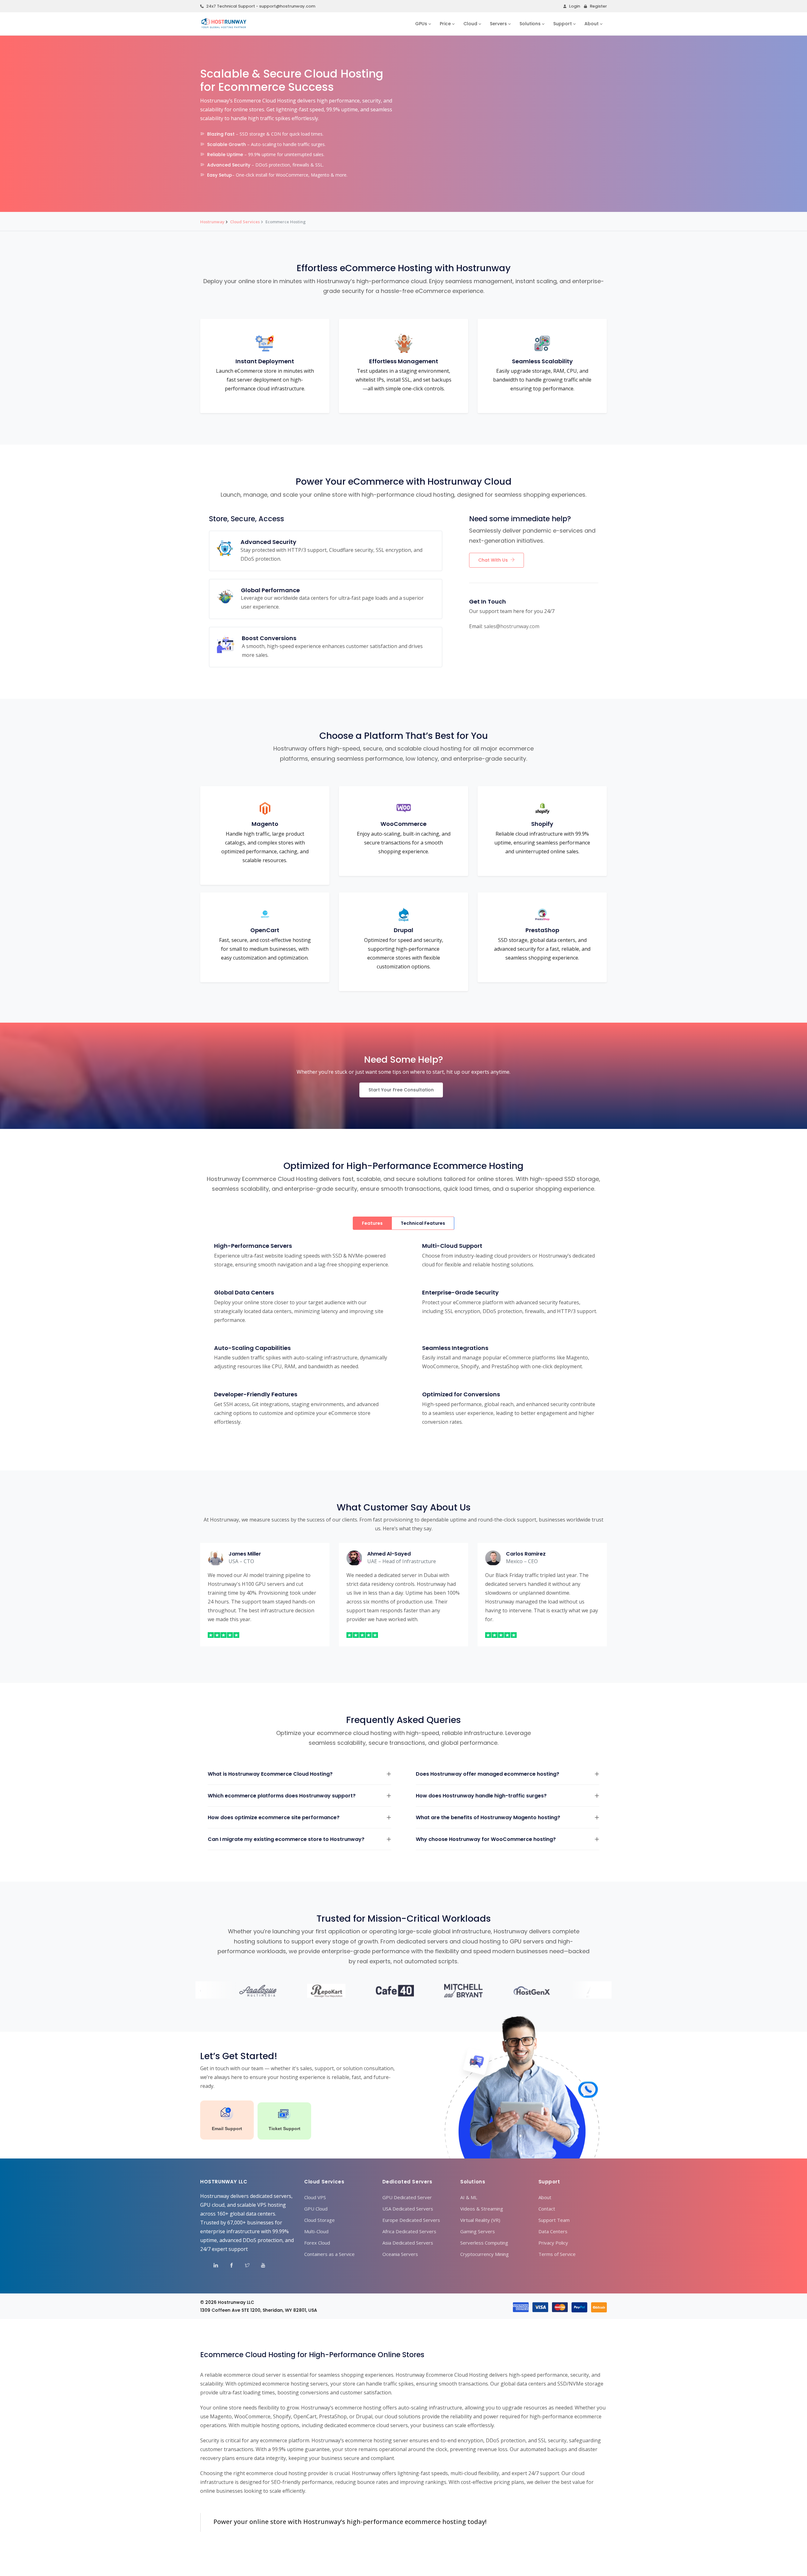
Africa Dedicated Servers (409, 2231)
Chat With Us (493, 560)
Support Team (554, 2220)
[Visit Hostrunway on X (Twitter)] (243, 2266)
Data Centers (553, 2231)
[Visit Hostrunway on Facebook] (227, 2266)
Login (575, 6)
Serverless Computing (484, 2243)
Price (445, 24)
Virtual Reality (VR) (480, 2220)
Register (598, 6)
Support (563, 24)
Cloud (470, 24)
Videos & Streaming (482, 2209)
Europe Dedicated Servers (411, 2220)
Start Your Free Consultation (401, 1090)
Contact (547, 2209)
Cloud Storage (319, 2220)
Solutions (530, 24)
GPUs (421, 24)
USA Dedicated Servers (408, 2209)
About (592, 24)
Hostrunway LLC (236, 2302)
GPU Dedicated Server (407, 2197)
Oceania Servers (400, 2254)
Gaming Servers (478, 2231)
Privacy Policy (553, 2243)
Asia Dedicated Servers (408, 2243)
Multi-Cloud (316, 2231)
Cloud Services (245, 222)
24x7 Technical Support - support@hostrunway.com (261, 6)
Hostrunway (212, 222)
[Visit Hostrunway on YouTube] (259, 2266)
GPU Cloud (316, 2209)
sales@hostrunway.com (512, 626)
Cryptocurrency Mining (485, 2254)
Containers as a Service (329, 2254)
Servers (498, 24)
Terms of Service (557, 2254)
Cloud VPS (315, 2197)
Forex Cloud (317, 2243)
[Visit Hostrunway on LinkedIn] (212, 2266)
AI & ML (469, 2197)
